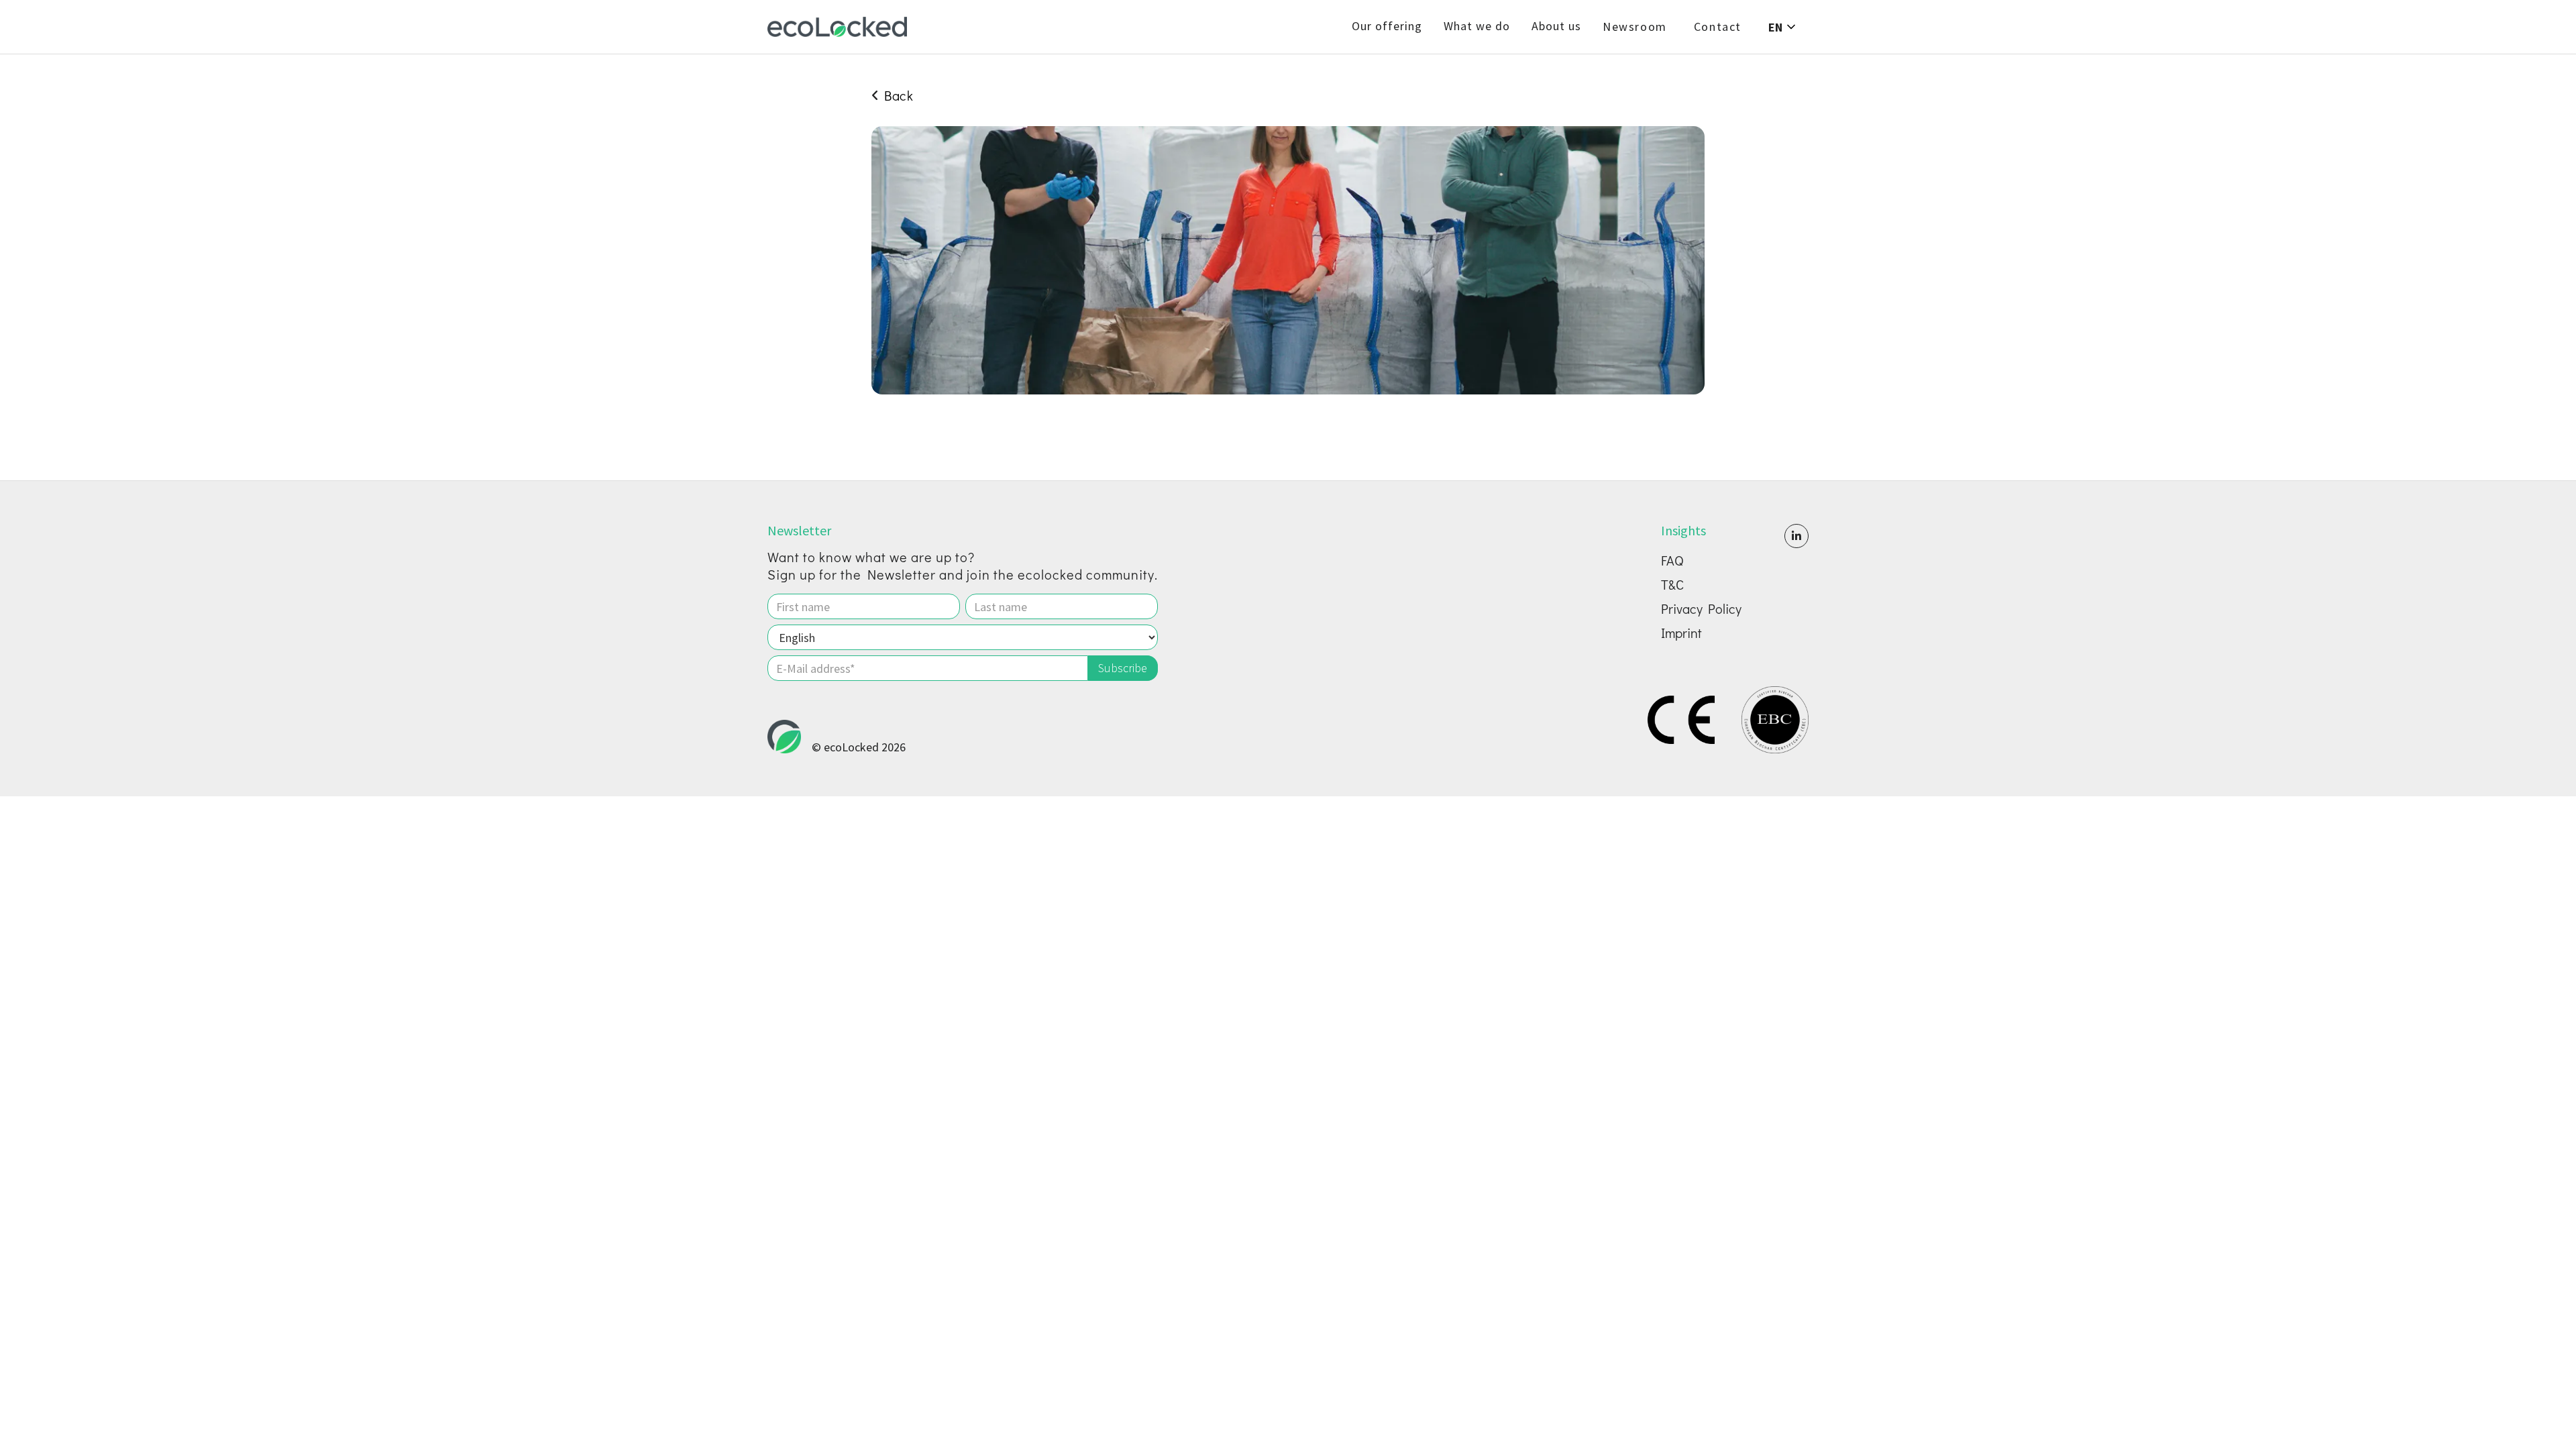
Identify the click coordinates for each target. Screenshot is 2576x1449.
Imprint (1681, 633)
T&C (1672, 584)
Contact (1718, 27)
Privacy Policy (1701, 608)
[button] (1783, 27)
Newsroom (1635, 27)
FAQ (1672, 560)
